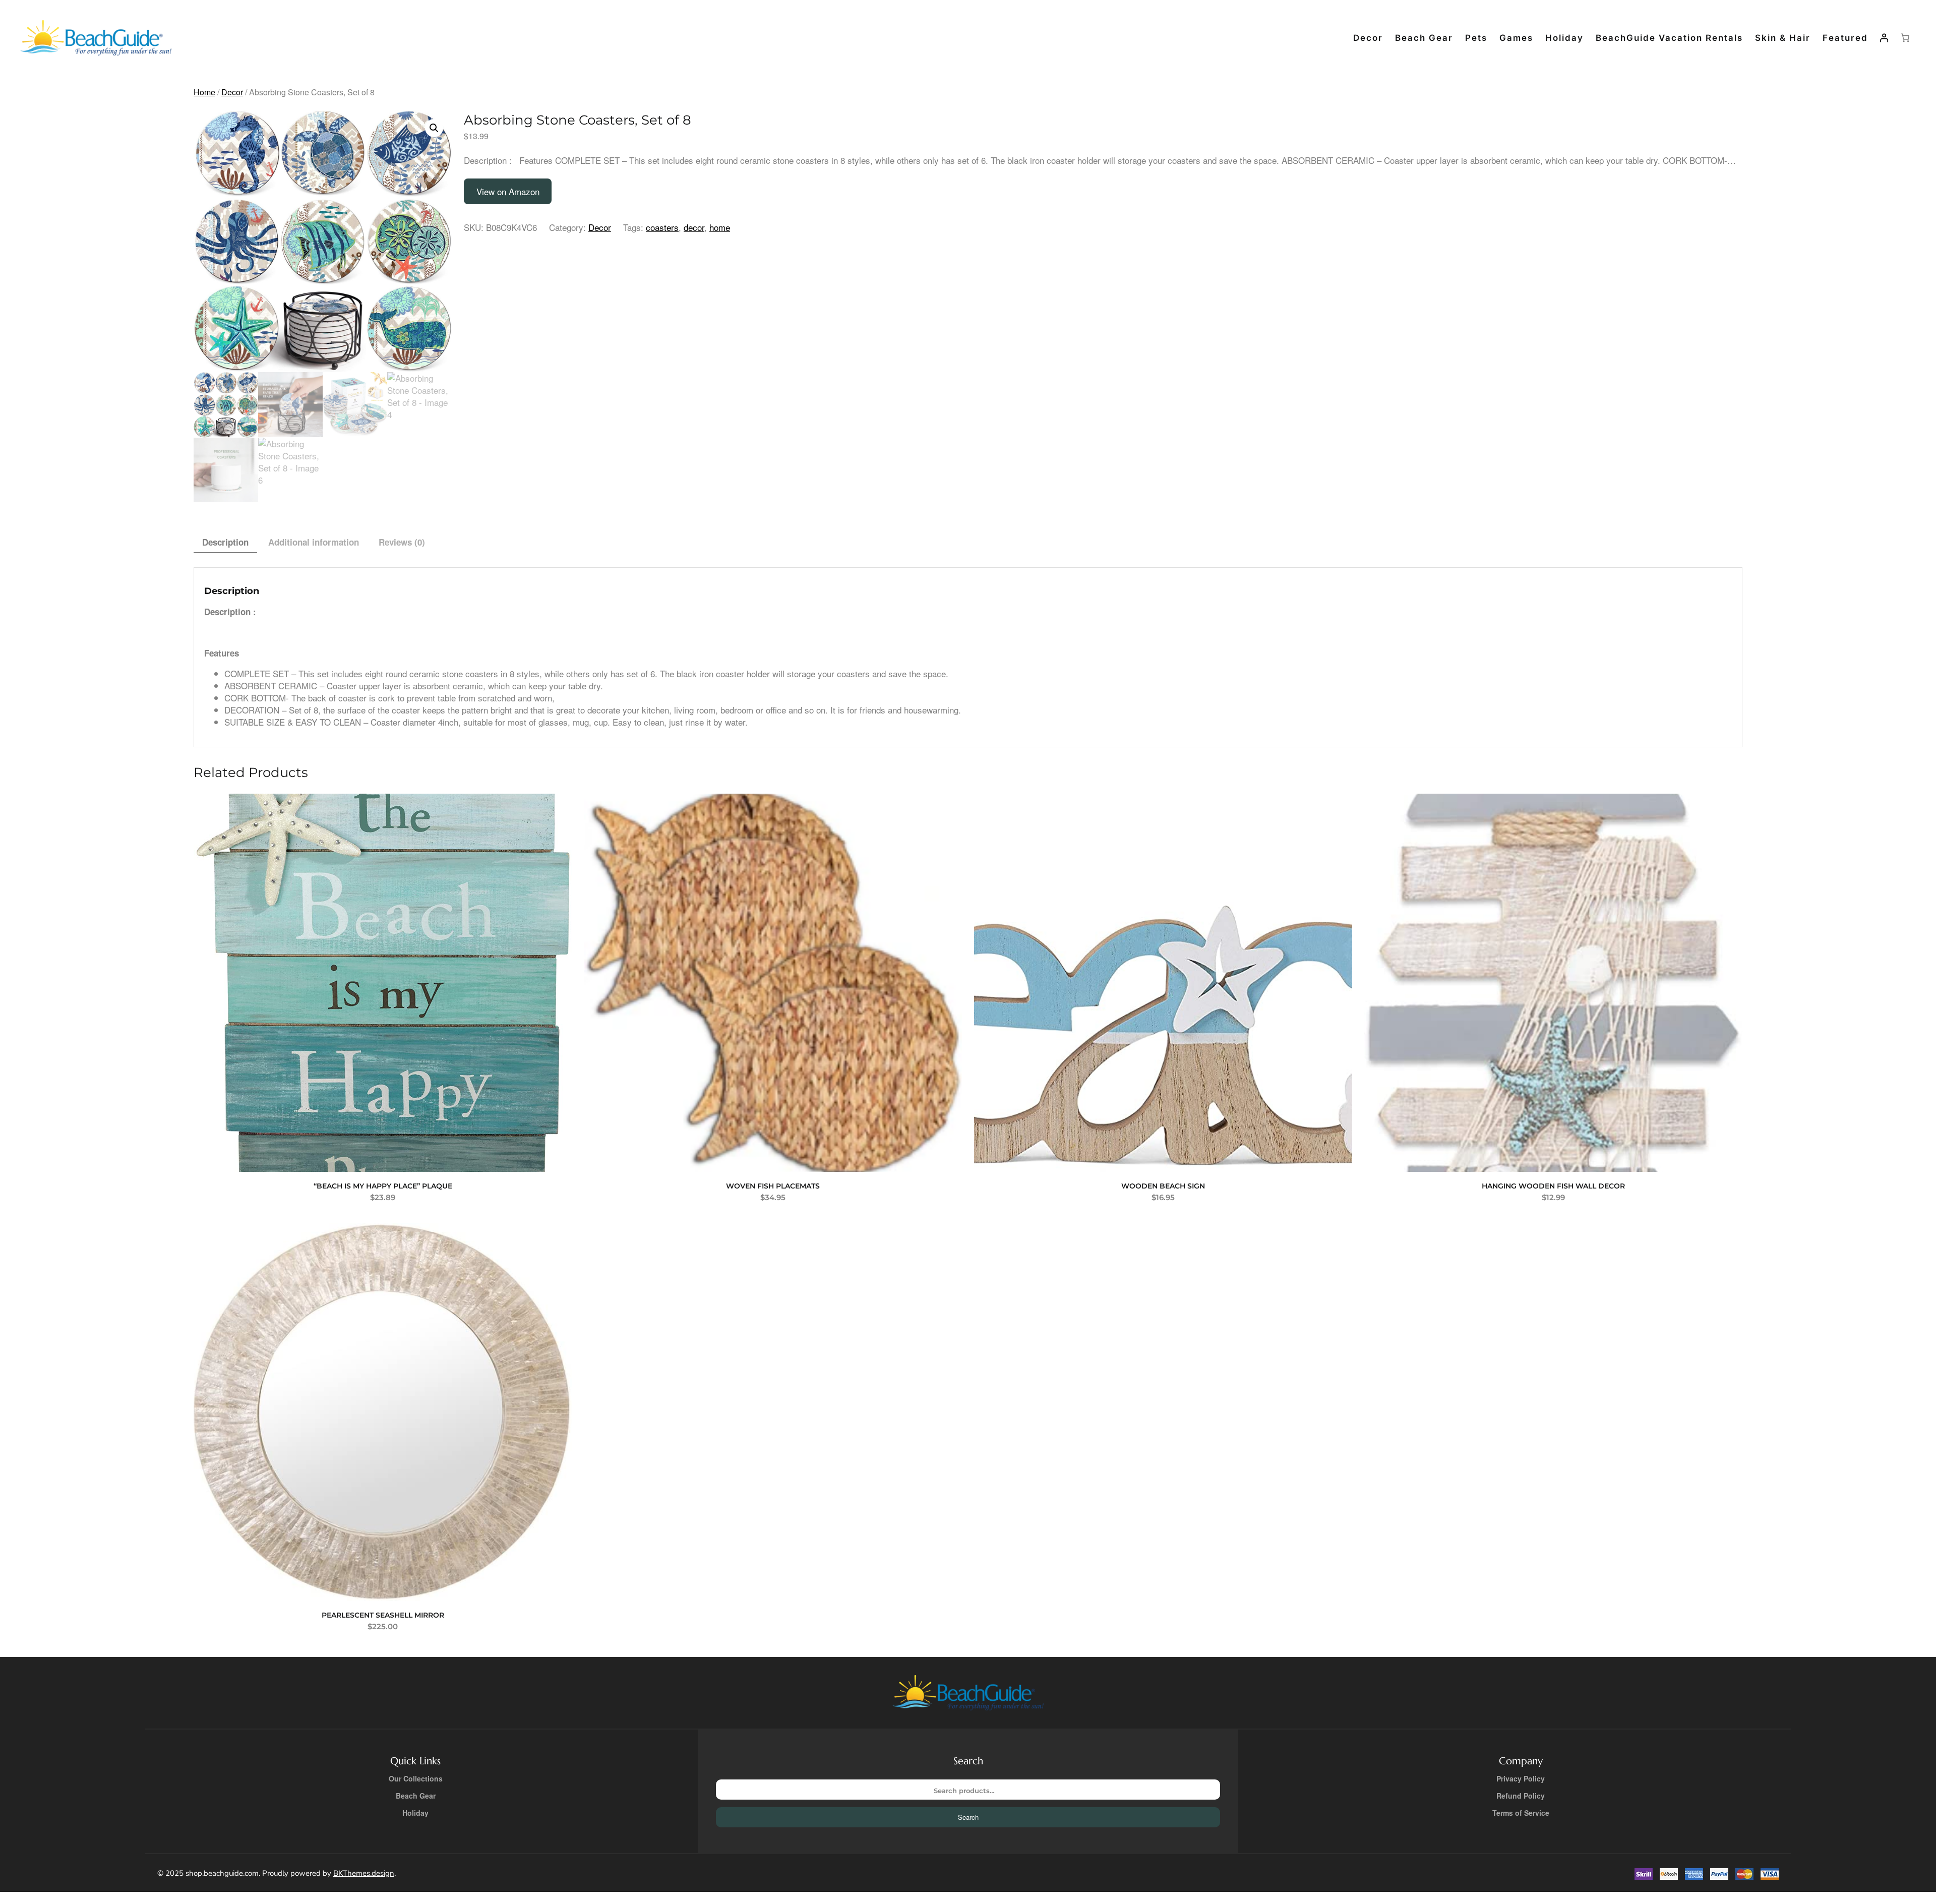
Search (968, 1817)
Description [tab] (225, 542)
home (720, 227)
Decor (232, 92)
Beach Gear (416, 1796)
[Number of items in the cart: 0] (1905, 38)
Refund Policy (1521, 1796)
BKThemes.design (364, 1873)
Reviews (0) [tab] (402, 542)
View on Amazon (508, 191)
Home (204, 92)
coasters (662, 227)
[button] (434, 128)
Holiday (415, 1813)
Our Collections (416, 1778)
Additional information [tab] (314, 542)
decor (694, 227)
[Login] (1884, 38)
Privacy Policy (1521, 1778)
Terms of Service (1521, 1813)
